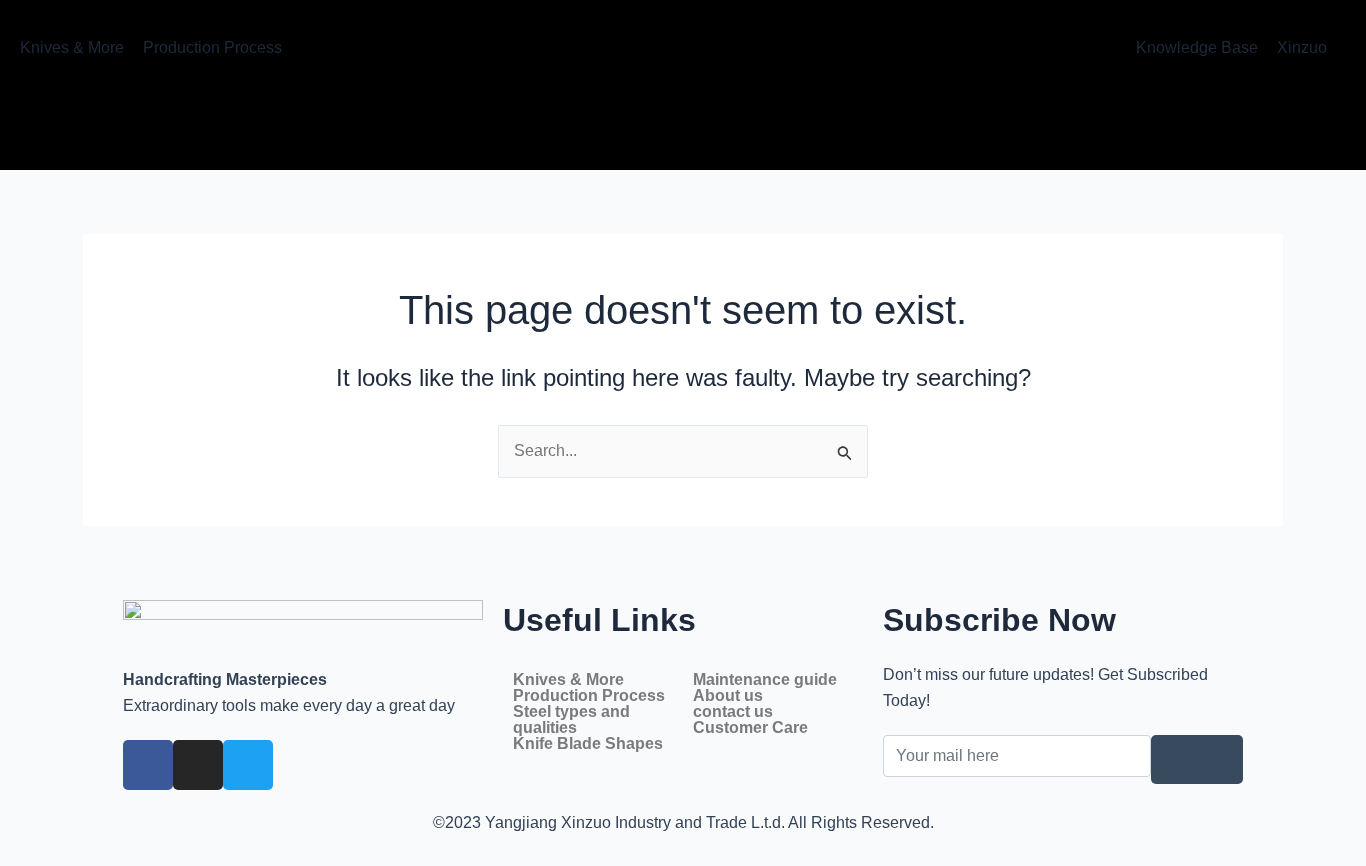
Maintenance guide (765, 680)
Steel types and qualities (571, 720)
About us (728, 696)
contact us (733, 712)
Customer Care (750, 728)
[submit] (1197, 759)
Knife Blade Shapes (588, 744)
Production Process (589, 696)
